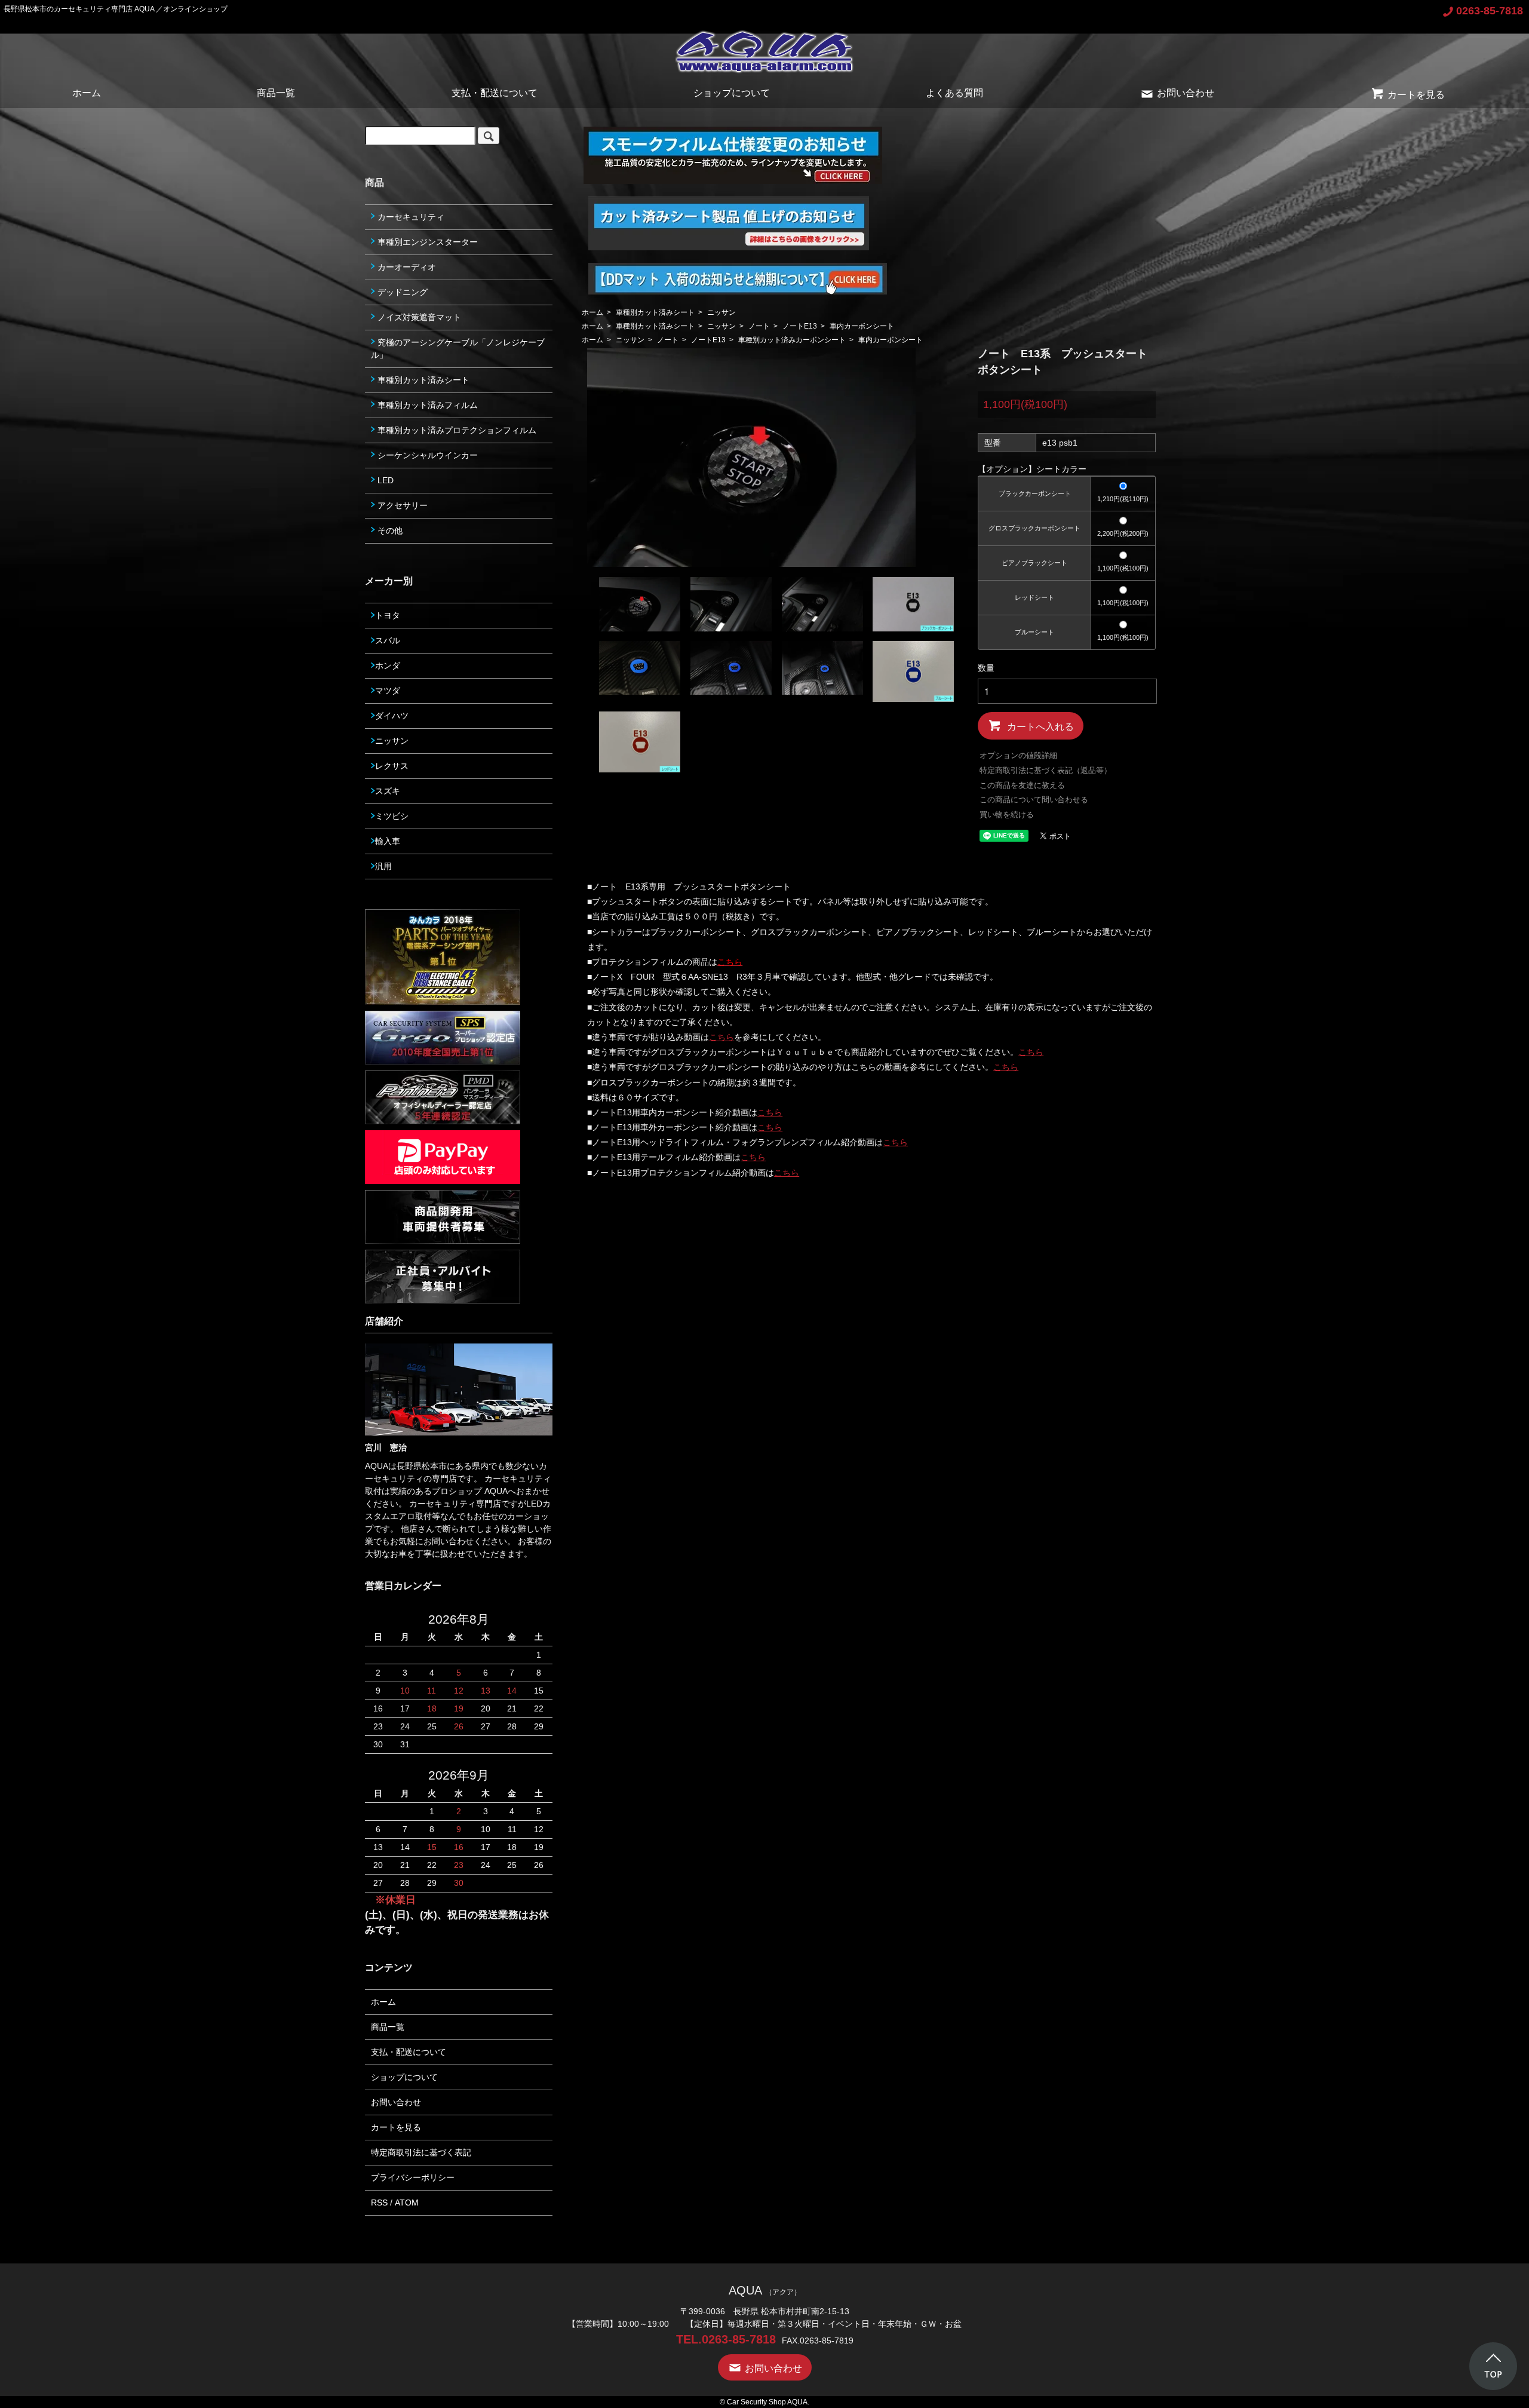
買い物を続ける (1007, 815)
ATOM (407, 2203)
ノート (759, 326)
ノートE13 (800, 326)
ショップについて (732, 93)
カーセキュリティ (410, 217)
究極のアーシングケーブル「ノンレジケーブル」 (458, 349)
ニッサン (721, 312)
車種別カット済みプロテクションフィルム (456, 430)
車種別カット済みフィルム (426, 405)
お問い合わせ (1186, 93)
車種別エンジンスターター (426, 242)
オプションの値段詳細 (1018, 755)
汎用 (383, 866)
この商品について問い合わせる (1034, 800)
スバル (388, 640)
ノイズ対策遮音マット (418, 317)
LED (384, 480)
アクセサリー (401, 505)
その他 (389, 530)
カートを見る (1416, 95)
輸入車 (388, 841)
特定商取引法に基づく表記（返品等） (1046, 770)
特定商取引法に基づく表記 (421, 2152)
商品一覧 (276, 93)
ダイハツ (392, 716)
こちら (721, 1037)
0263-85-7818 (1490, 11)
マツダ (388, 691)
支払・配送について (495, 93)
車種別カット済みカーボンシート (792, 340)
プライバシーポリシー (413, 2177)
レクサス (392, 766)
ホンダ (388, 665)
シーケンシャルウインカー (426, 455)
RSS (379, 2203)
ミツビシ (392, 816)
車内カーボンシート (862, 326)
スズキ (388, 791)
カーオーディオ (406, 267)
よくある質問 (954, 93)
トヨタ (388, 615)
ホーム (87, 93)
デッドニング (401, 292)
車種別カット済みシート (655, 312)
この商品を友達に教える (1022, 785)
